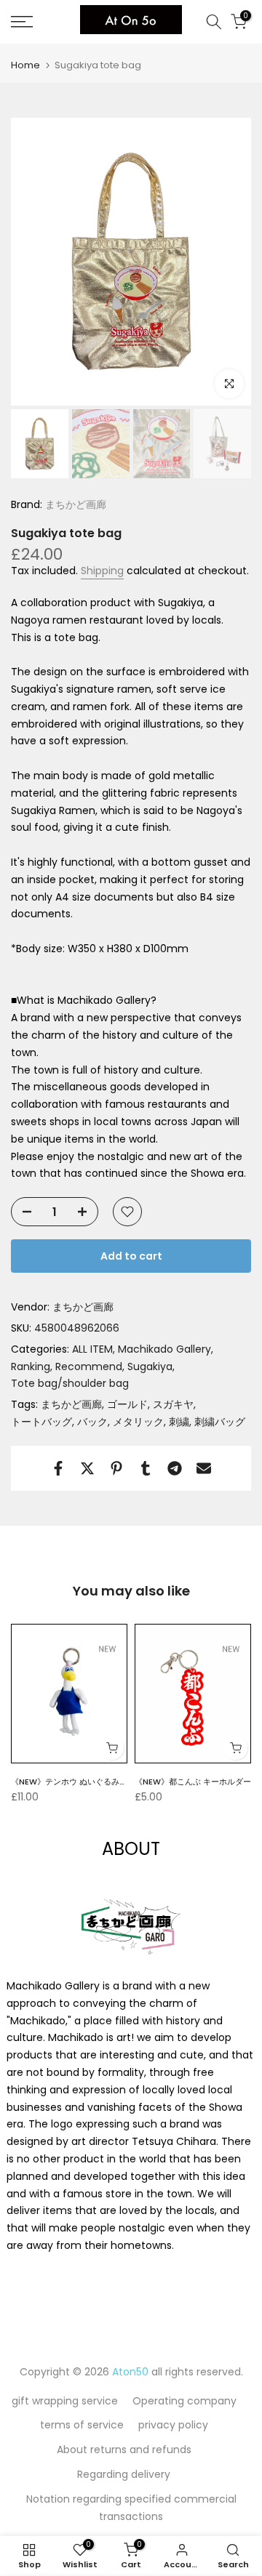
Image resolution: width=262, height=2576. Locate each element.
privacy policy (173, 2425)
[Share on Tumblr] (146, 1468)
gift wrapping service (65, 2401)
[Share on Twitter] (87, 1468)
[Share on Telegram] (175, 1468)
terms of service (82, 2425)
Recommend (89, 1367)
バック (92, 1422)
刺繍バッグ (220, 1422)
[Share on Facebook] (58, 1468)
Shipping (102, 571)
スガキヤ (173, 1404)
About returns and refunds (124, 2450)
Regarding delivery (124, 2474)
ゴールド (127, 1404)
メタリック (138, 1422)
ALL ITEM (92, 1349)
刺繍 (179, 1422)
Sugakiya (150, 1367)
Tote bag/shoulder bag (70, 1383)
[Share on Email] (204, 1468)
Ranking (31, 1367)
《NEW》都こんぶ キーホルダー (193, 1781)
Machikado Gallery (164, 1349)
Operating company (184, 2401)
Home (25, 65)
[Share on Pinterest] (116, 1468)
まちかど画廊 (74, 504)
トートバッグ (41, 1422)
